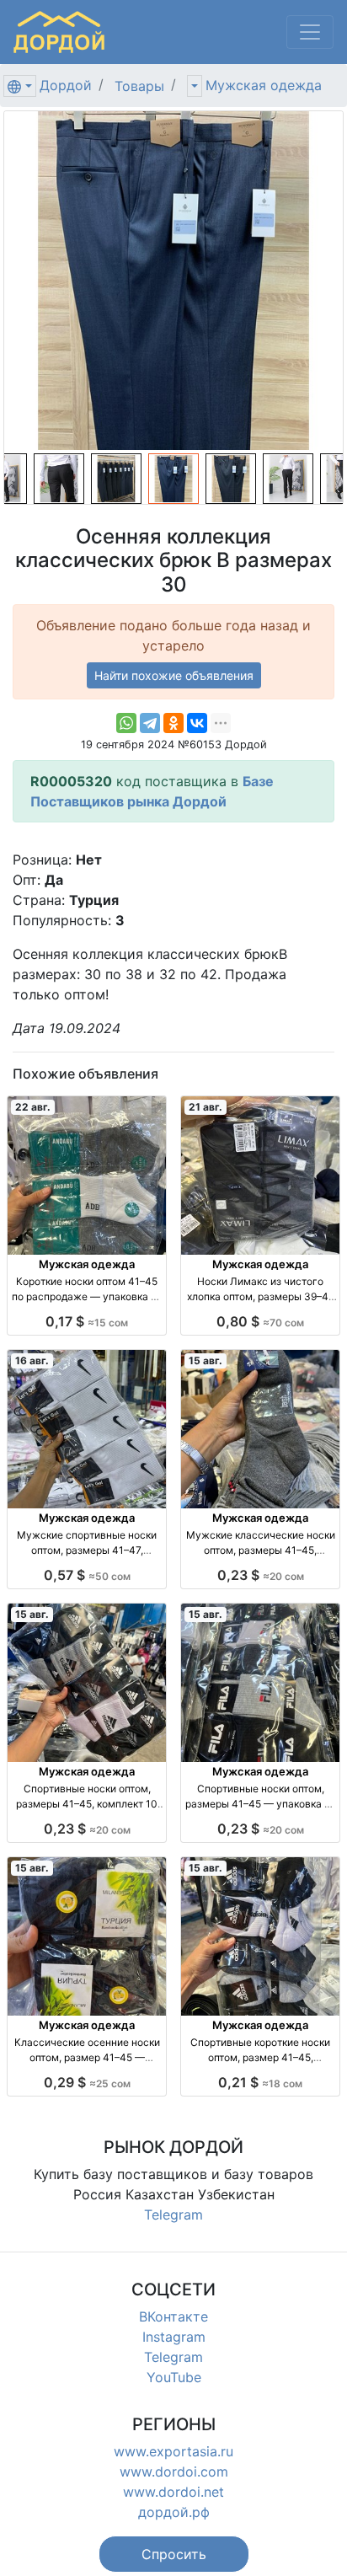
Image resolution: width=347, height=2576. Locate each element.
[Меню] (310, 32)
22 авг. (33, 1107)
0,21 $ (260, 2082)
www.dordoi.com (174, 2472)
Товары (139, 86)
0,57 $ (87, 1575)
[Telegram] (150, 723)
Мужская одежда (264, 85)
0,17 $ (87, 1321)
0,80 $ (260, 1321)
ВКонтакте (173, 2316)
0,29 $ (87, 2082)
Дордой (66, 85)
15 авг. (206, 1360)
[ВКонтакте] (197, 723)
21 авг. (206, 1107)
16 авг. (32, 1360)
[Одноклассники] (173, 723)
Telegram (173, 2215)
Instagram (174, 2337)
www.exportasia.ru (173, 2451)
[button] (174, 2554)
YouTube (174, 2377)
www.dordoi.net (173, 2492)
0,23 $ (261, 1575)
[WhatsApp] (126, 723)
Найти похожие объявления (174, 675)
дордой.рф (174, 2512)
